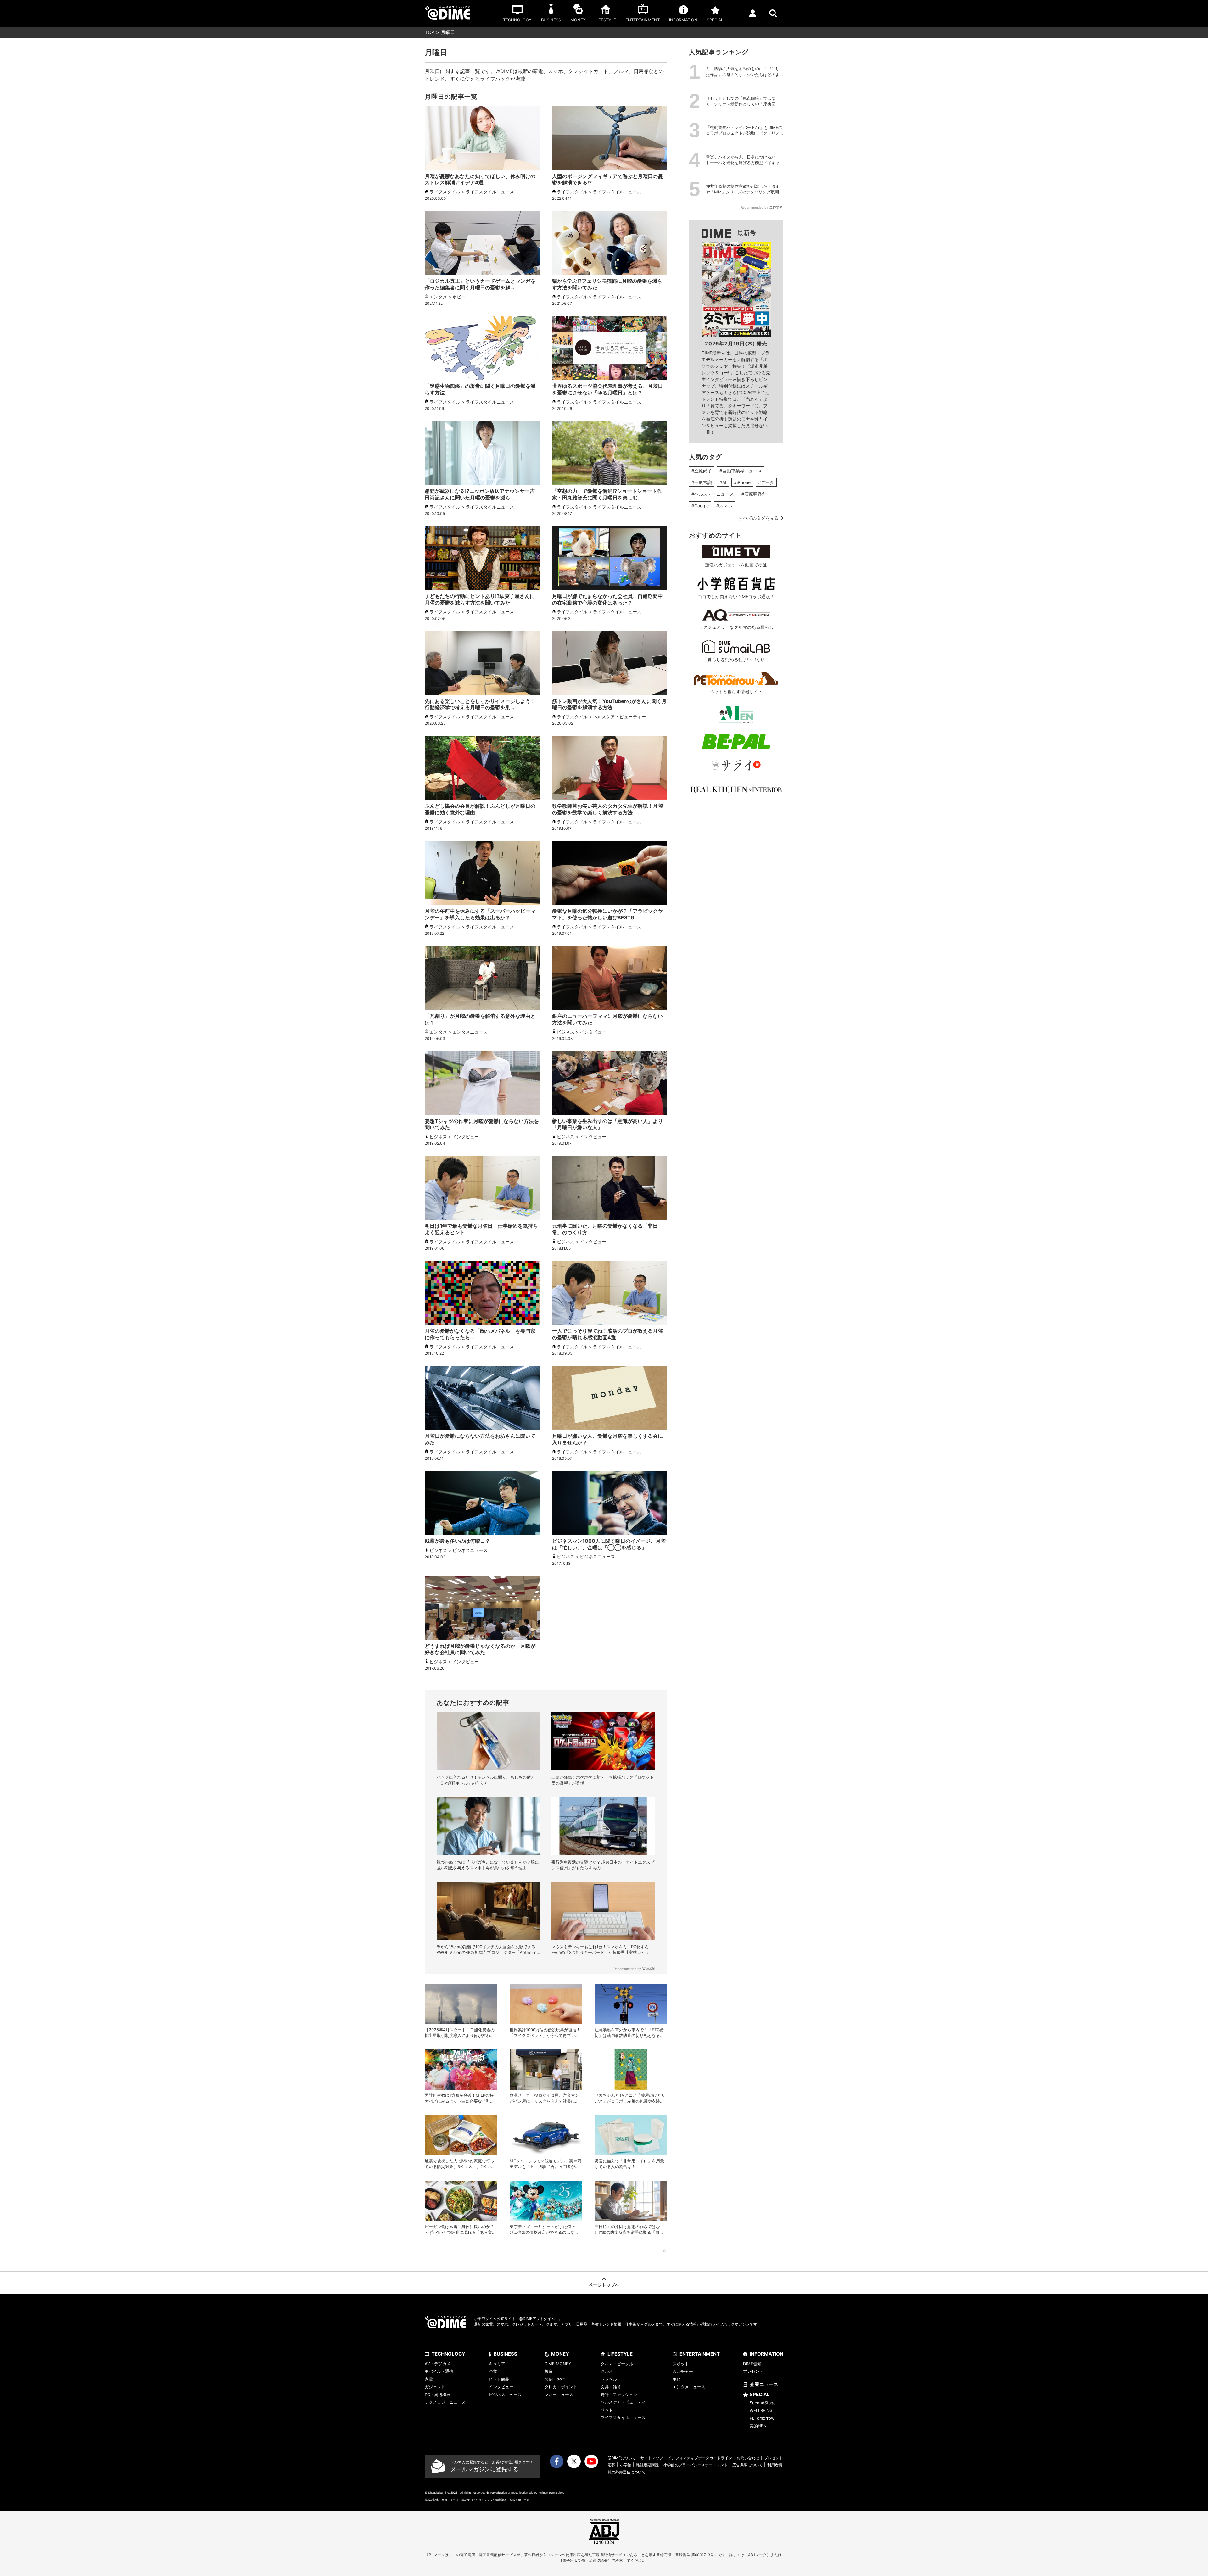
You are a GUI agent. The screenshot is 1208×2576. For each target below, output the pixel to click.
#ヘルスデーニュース (713, 494)
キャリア (497, 2364)
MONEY (560, 2354)
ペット (607, 2410)
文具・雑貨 (611, 2387)
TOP (430, 32)
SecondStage (763, 2403)
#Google (700, 506)
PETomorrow (762, 2418)
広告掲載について (747, 2465)
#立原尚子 (702, 471)
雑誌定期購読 (647, 2465)
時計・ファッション (619, 2395)
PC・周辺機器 (438, 2395)
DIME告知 (752, 2364)
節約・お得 (555, 2379)
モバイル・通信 (439, 2371)
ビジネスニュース (505, 2395)
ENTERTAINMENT (700, 2354)
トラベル (609, 2379)
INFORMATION (766, 2354)
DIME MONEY (558, 2364)
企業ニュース (764, 2384)
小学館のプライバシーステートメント (696, 2465)
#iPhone (742, 482)
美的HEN (758, 2426)
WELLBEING (761, 2410)
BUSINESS (505, 2354)
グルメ (607, 2371)
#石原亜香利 (754, 494)
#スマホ (724, 506)
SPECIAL (760, 2394)
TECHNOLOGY (448, 2354)
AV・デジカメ (438, 2364)
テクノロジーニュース (445, 2402)
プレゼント (753, 2371)
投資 (549, 2371)
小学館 (626, 2465)
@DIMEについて (622, 2458)
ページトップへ (604, 2285)
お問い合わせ (748, 2458)
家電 (429, 2379)
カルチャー (683, 2371)
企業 (493, 2371)
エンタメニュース (689, 2387)
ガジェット (435, 2387)
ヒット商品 (499, 2379)
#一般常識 (702, 482)
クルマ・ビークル (617, 2364)
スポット (681, 2364)
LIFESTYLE (620, 2354)
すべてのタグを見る (759, 518)
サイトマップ (652, 2458)
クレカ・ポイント (561, 2387)
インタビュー (501, 2387)
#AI (723, 482)
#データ (766, 482)
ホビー (679, 2379)
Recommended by (627, 1969)
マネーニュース (559, 2395)
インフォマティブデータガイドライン (700, 2458)
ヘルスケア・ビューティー (625, 2402)
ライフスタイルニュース (623, 2417)
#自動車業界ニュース (741, 471)
